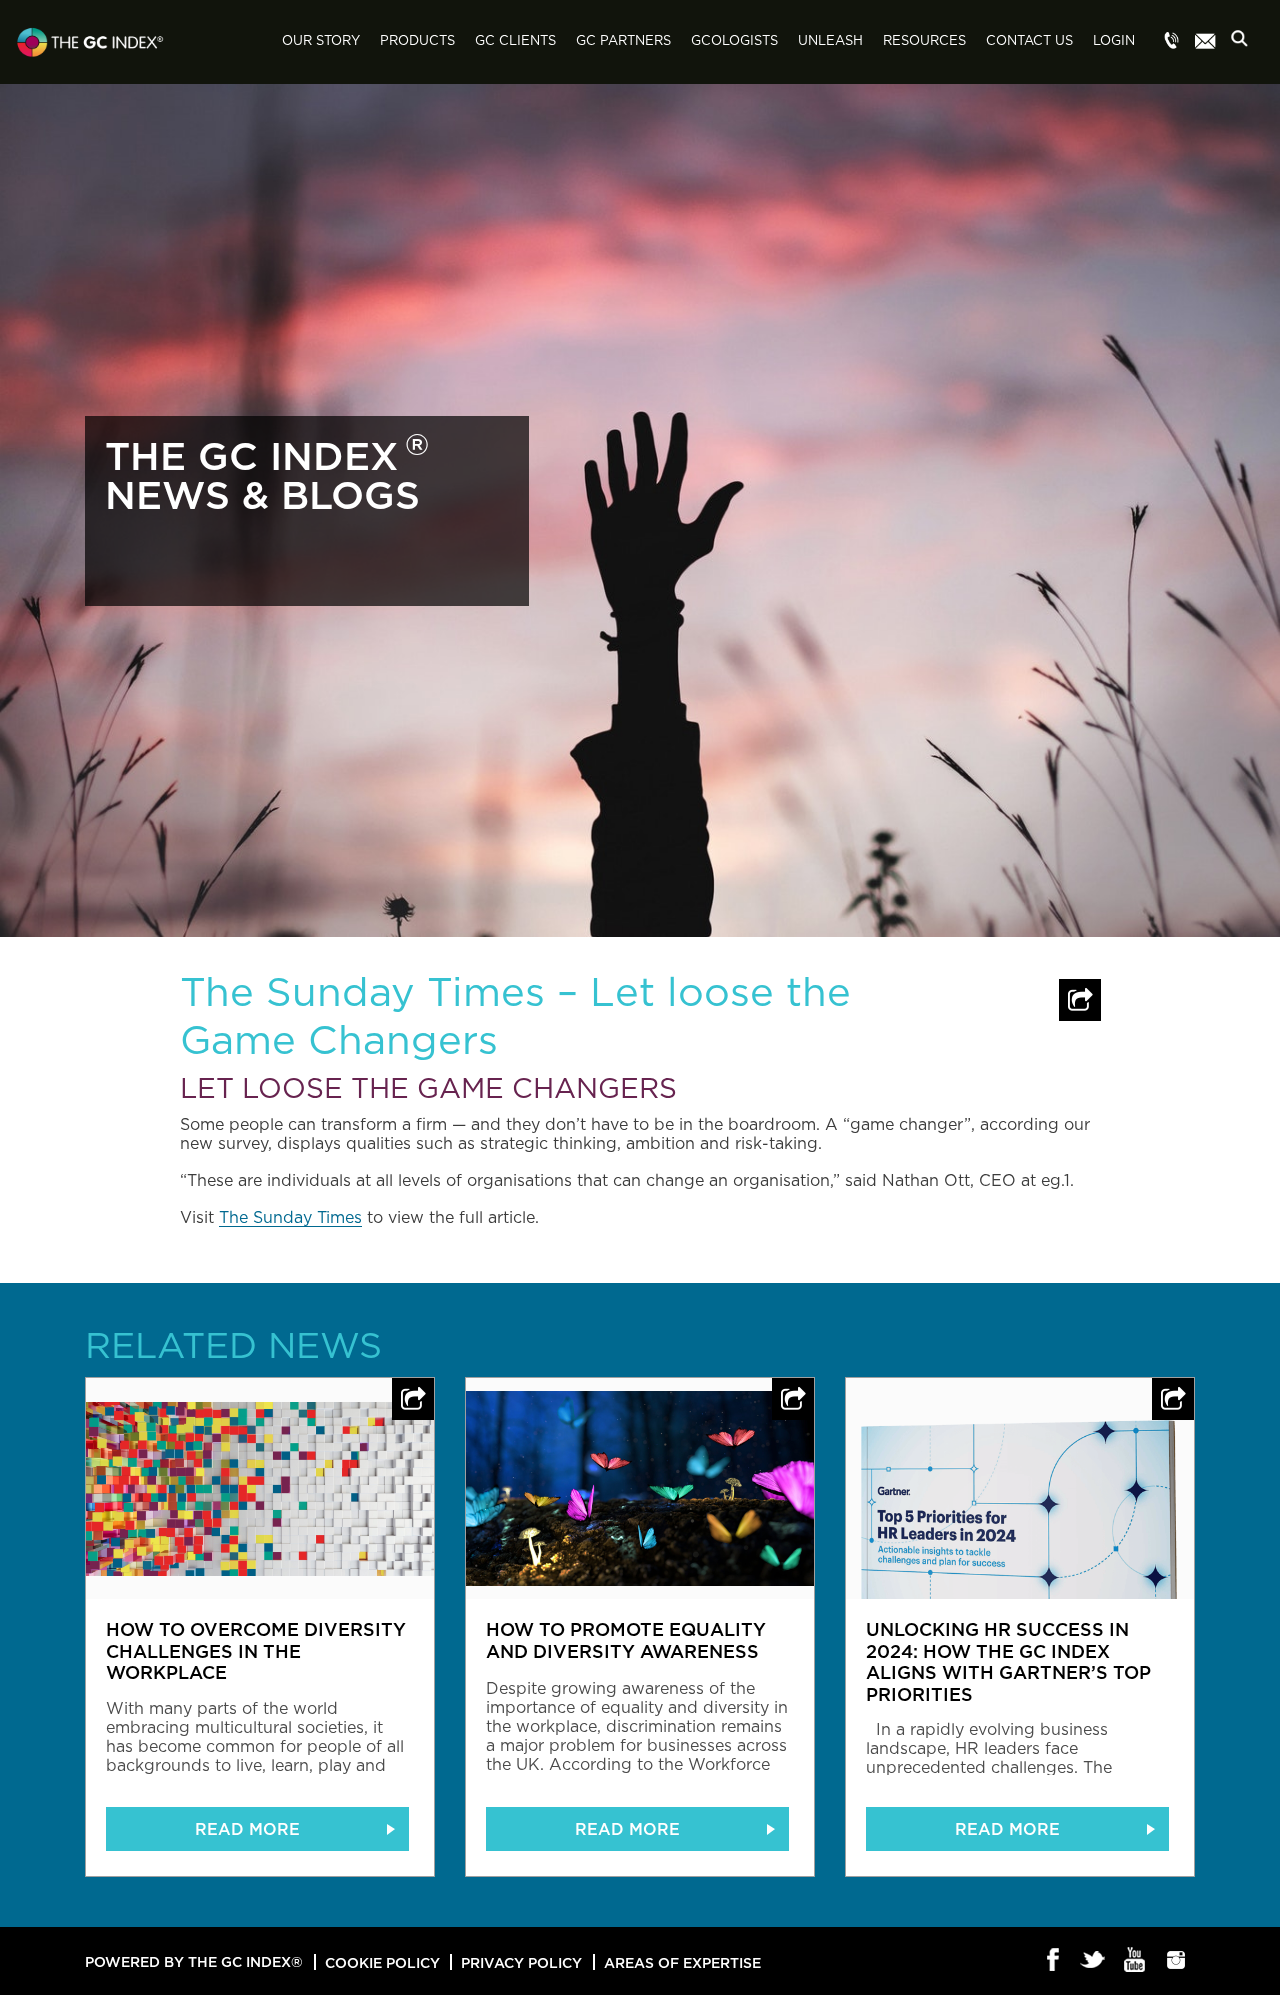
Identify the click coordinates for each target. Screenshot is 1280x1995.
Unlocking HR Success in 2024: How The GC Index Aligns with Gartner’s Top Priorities (1008, 1661)
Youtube (1135, 1961)
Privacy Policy (521, 1962)
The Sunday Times (290, 1218)
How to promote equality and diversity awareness (626, 1640)
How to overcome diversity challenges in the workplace (256, 1650)
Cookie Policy (382, 1962)
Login (1114, 41)
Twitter (1094, 1961)
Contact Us (1029, 41)
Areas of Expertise (682, 1962)
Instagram (1176, 1961)
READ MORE (247, 1829)
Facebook (1053, 1961)
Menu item (1172, 42)
